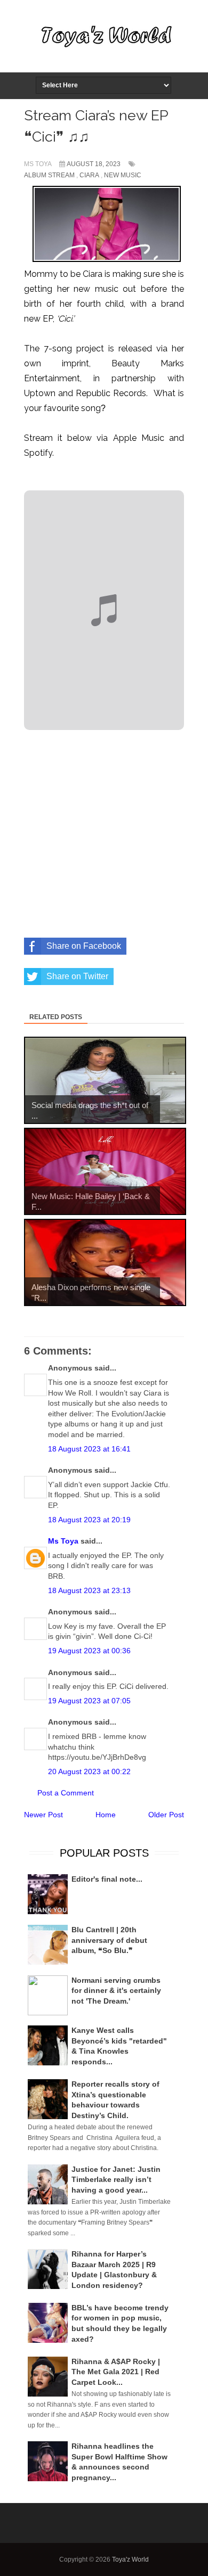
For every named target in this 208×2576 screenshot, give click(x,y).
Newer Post (43, 1815)
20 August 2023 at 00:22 (89, 1771)
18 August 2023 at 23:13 (89, 1590)
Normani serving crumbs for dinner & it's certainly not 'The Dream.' (116, 1991)
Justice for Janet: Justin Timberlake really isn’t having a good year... (116, 2180)
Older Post (166, 1815)
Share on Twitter (77, 976)
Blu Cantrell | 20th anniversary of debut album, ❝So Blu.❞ (109, 1940)
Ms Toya (63, 1541)
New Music (123, 175)
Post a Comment (66, 1793)
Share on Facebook (84, 946)
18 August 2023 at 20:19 (89, 1520)
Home (106, 1815)
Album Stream (49, 175)
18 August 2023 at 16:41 (89, 1449)
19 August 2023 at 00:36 (89, 1651)
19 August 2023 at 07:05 (89, 1701)
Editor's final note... (107, 1879)
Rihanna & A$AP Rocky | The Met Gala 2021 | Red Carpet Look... (116, 2372)
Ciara (89, 175)
